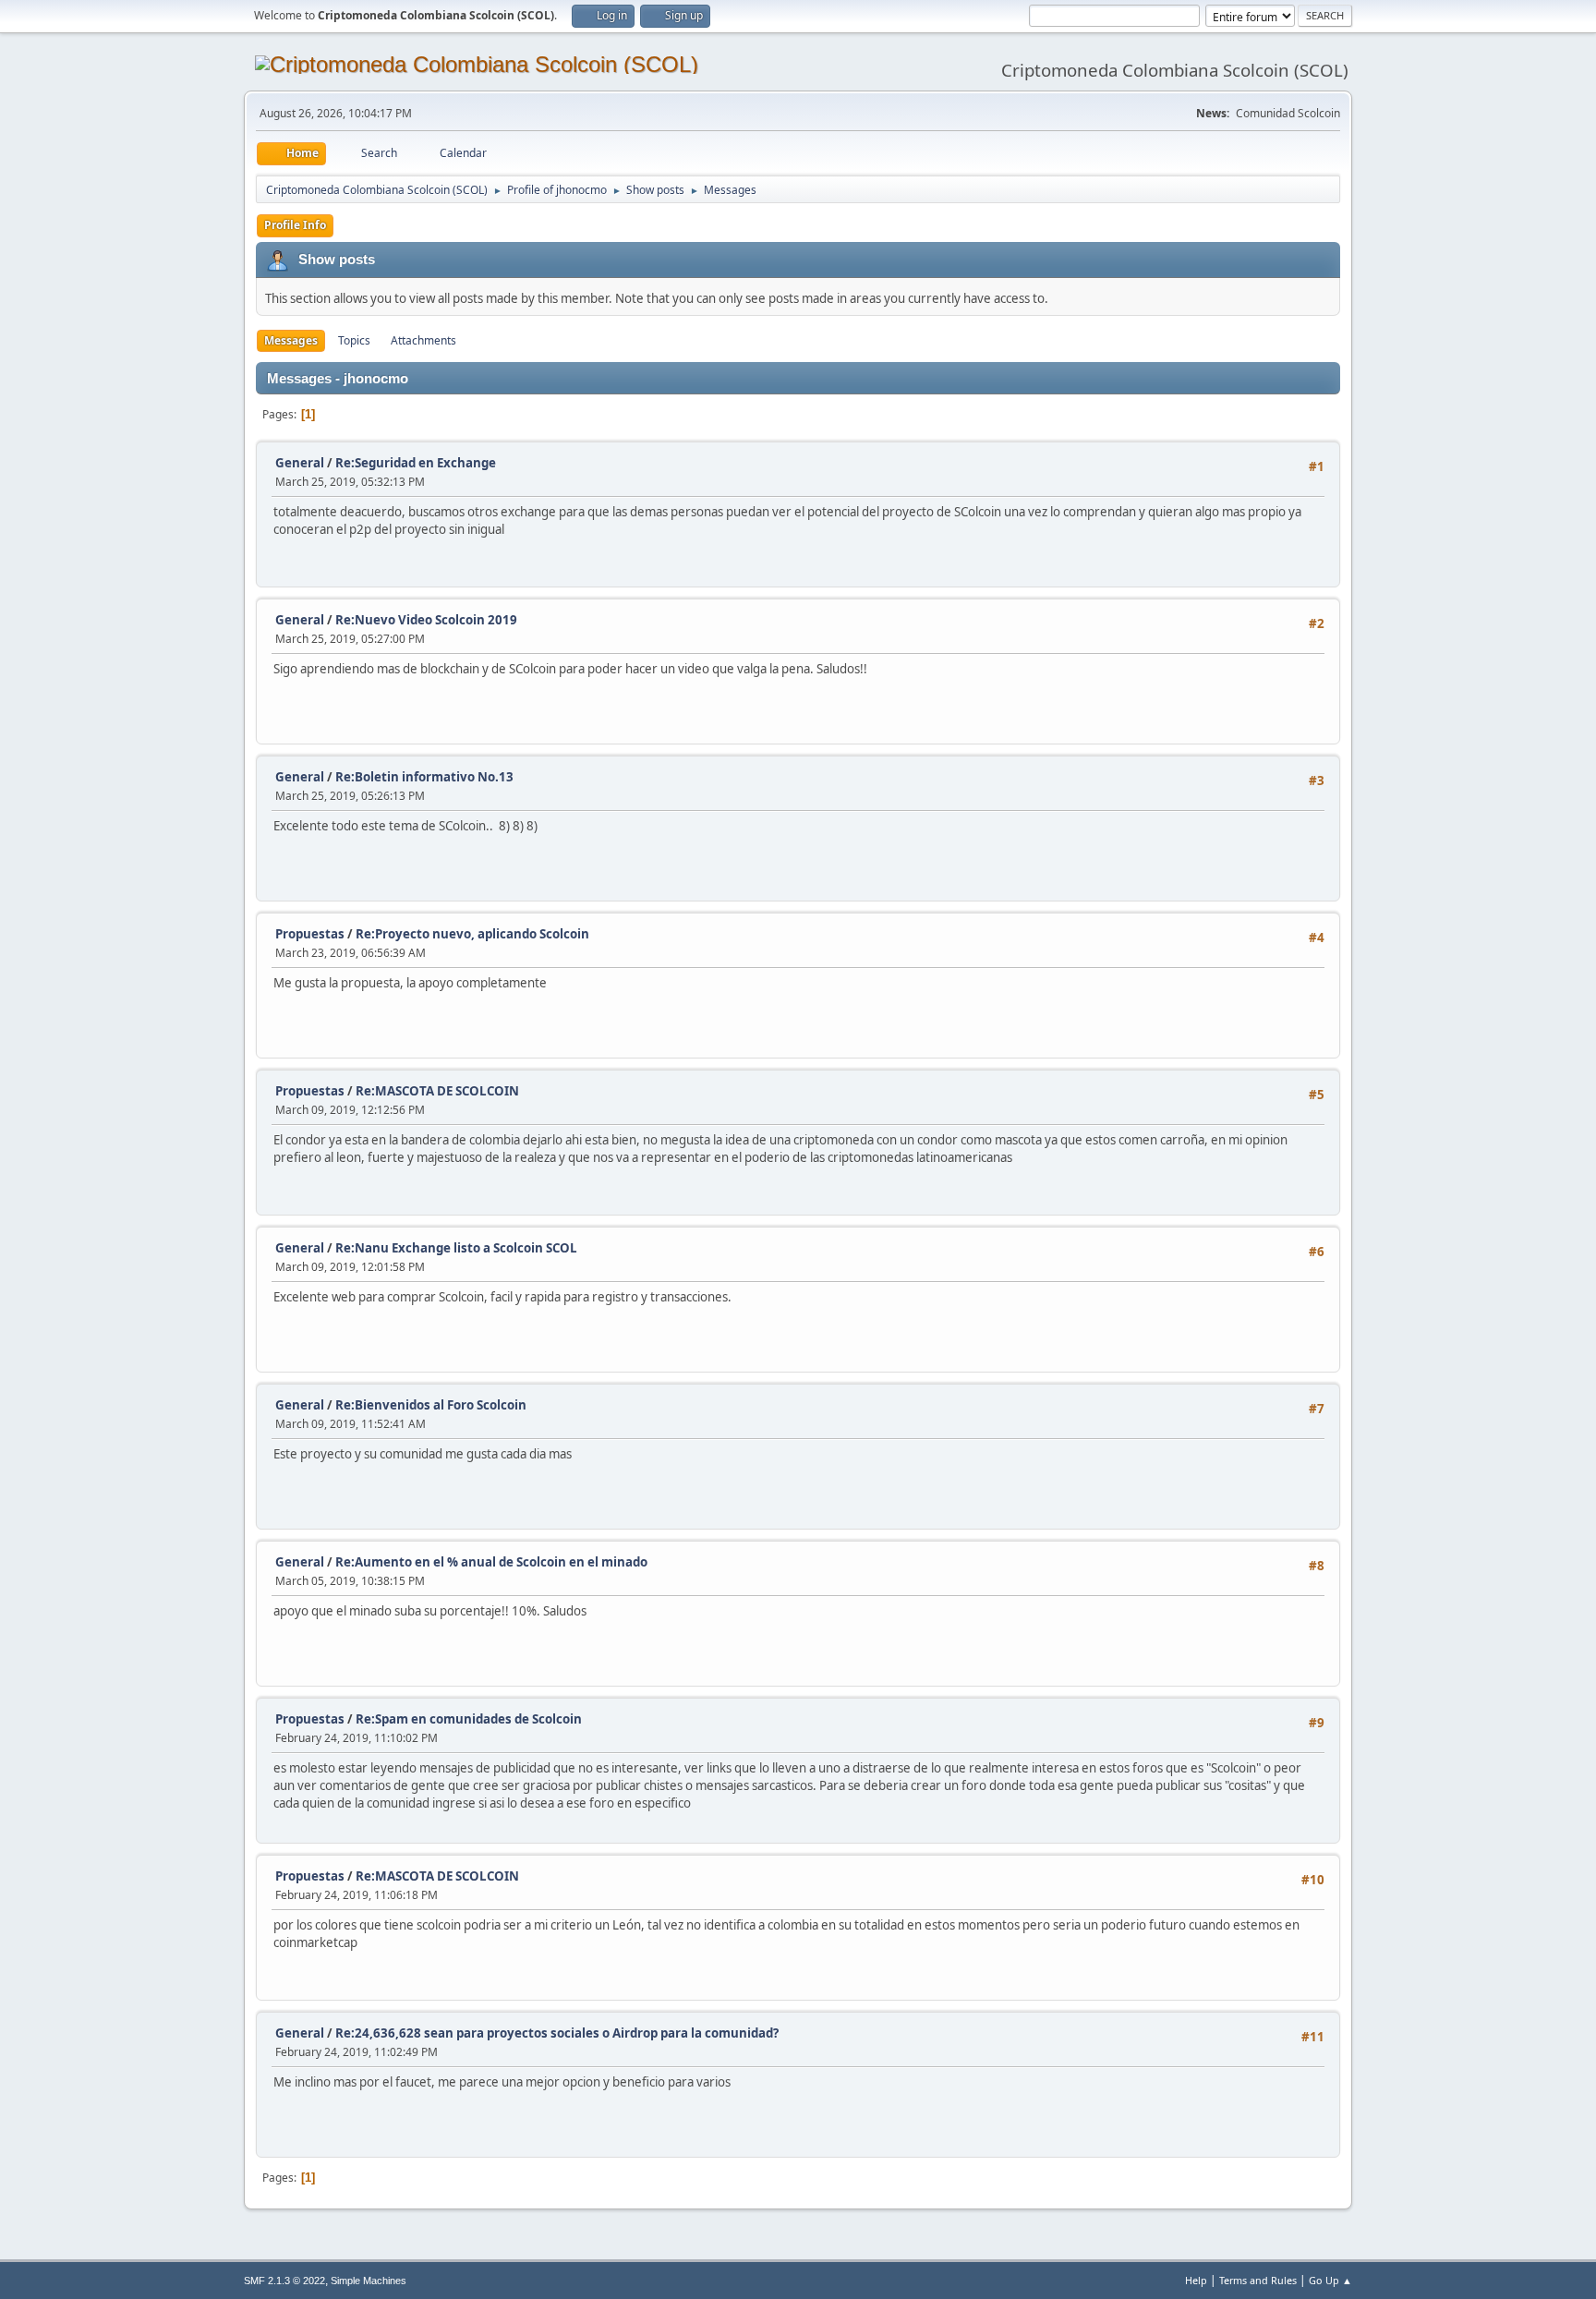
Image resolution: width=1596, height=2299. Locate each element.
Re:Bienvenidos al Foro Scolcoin (431, 1405)
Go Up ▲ (1330, 2280)
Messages (291, 340)
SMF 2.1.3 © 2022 (284, 2281)
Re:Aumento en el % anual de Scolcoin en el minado (491, 1562)
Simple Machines (369, 2281)
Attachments (423, 340)
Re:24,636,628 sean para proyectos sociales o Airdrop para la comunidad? (557, 2033)
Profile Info (295, 225)
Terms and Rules (1258, 2280)
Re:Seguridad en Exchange (416, 463)
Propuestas (310, 934)
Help (1196, 2280)
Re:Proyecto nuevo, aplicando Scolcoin (472, 934)
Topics (354, 340)
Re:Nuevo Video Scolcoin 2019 (426, 620)
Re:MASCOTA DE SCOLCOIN (437, 1091)
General (300, 463)
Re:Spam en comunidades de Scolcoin (469, 1719)
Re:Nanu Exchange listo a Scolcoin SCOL (456, 1248)
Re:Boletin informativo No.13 (424, 777)
